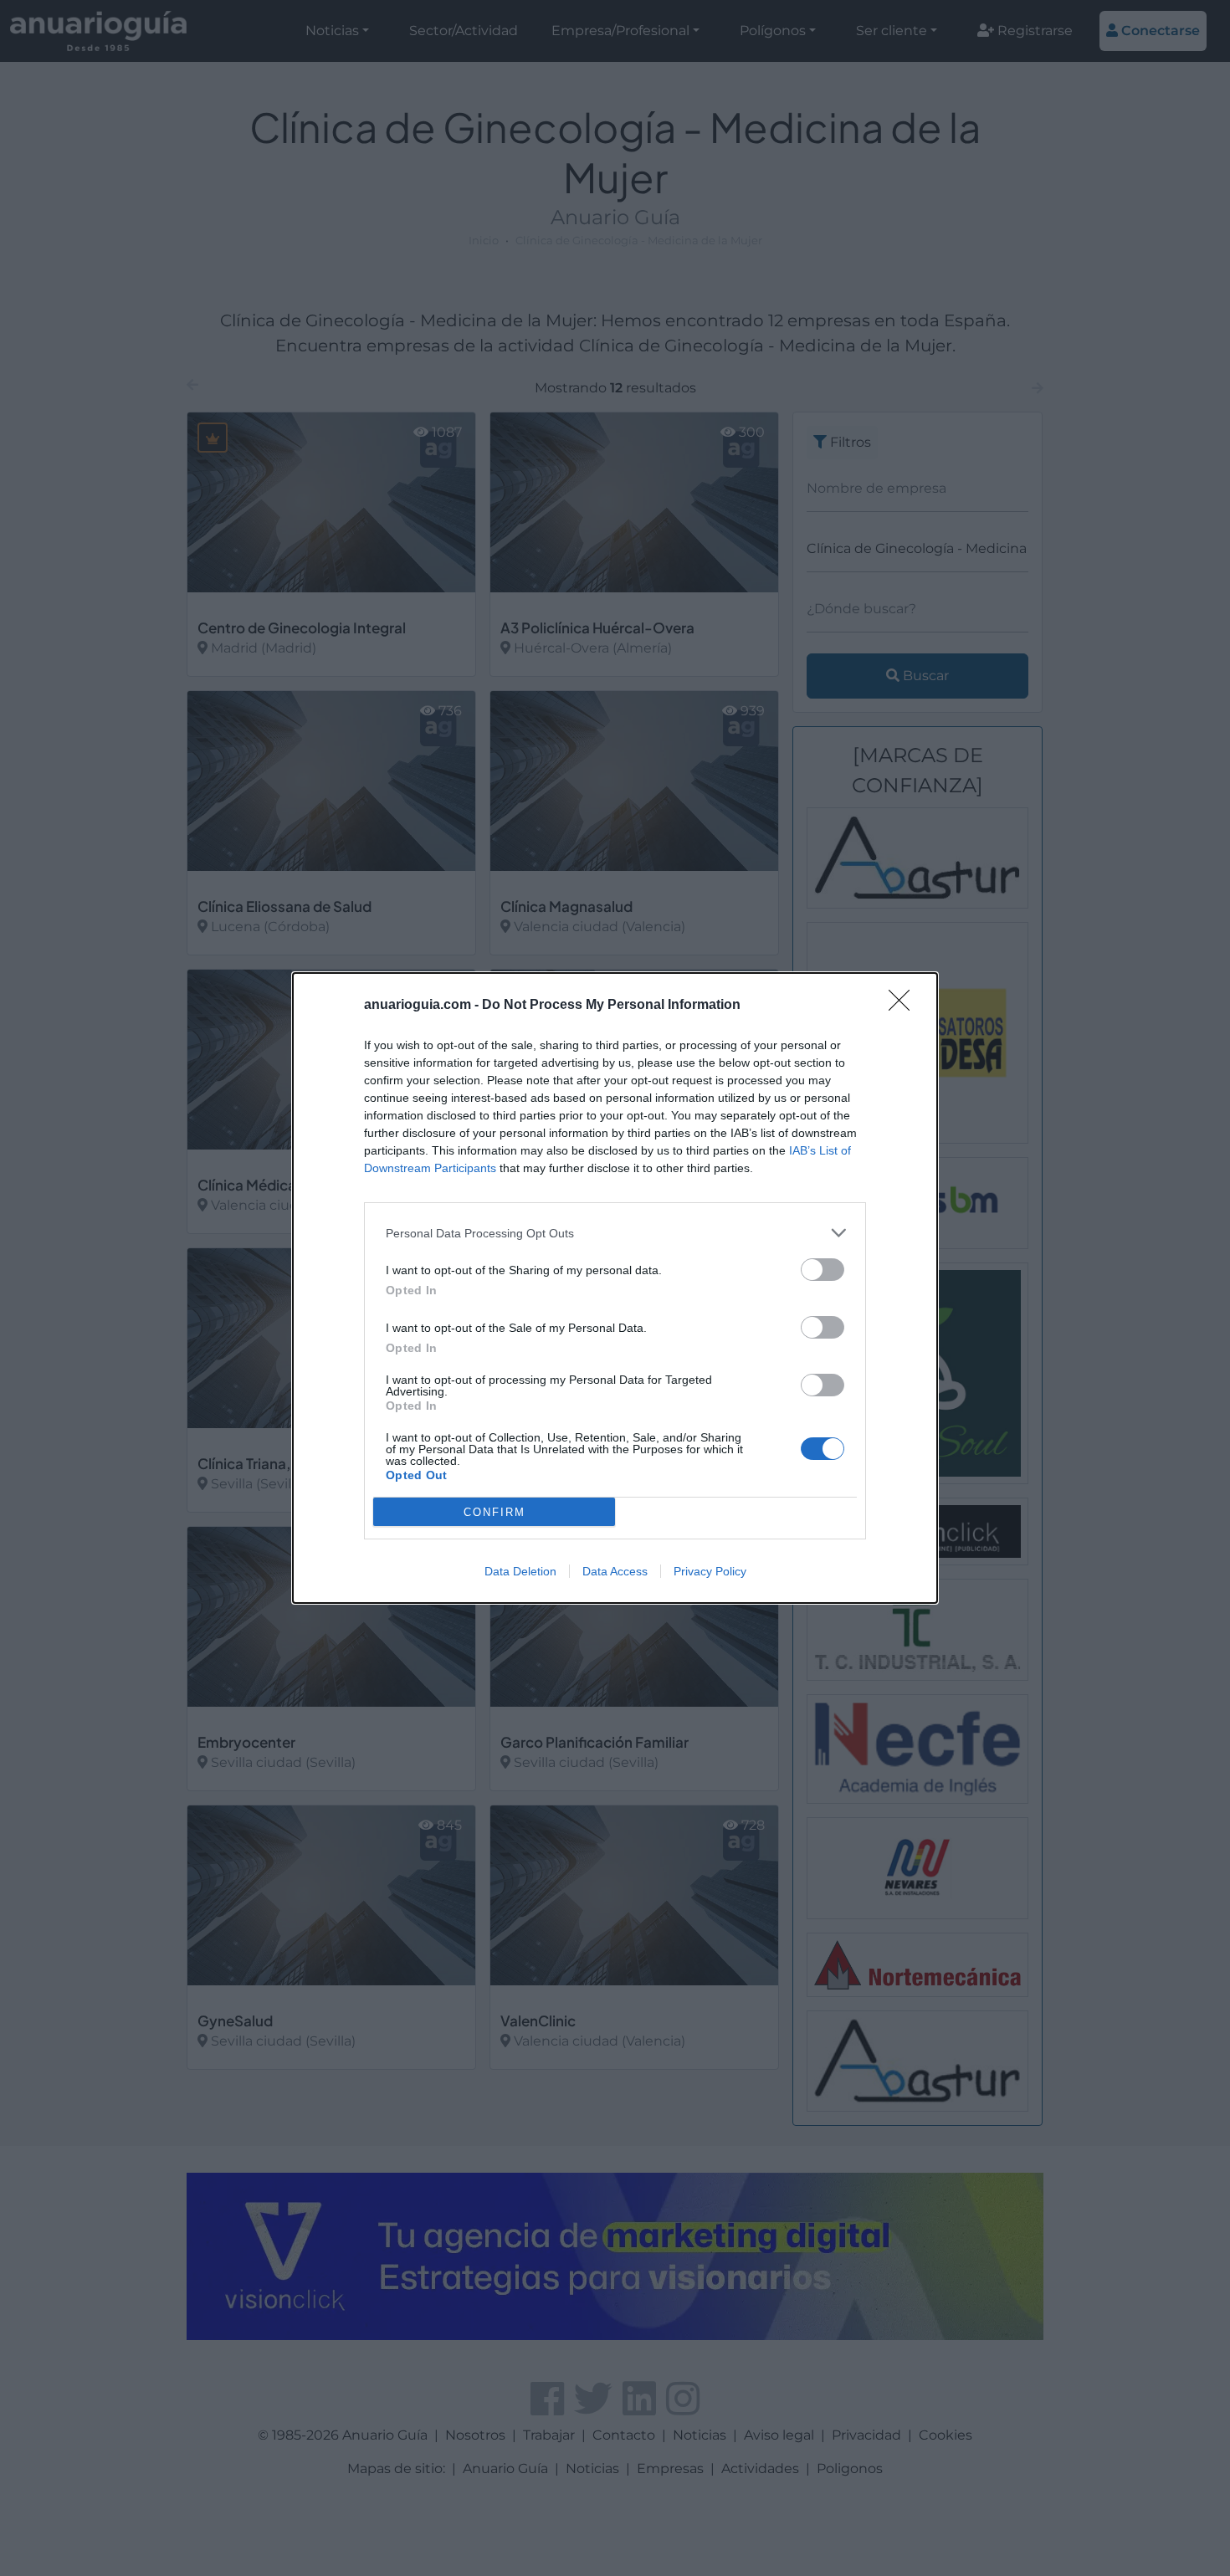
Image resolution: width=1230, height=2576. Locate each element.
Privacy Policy (710, 1571)
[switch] (823, 1270)
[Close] (905, 1006)
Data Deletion (520, 1571)
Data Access (615, 1571)
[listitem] (615, 1233)
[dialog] (615, 1288)
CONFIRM (495, 1512)
